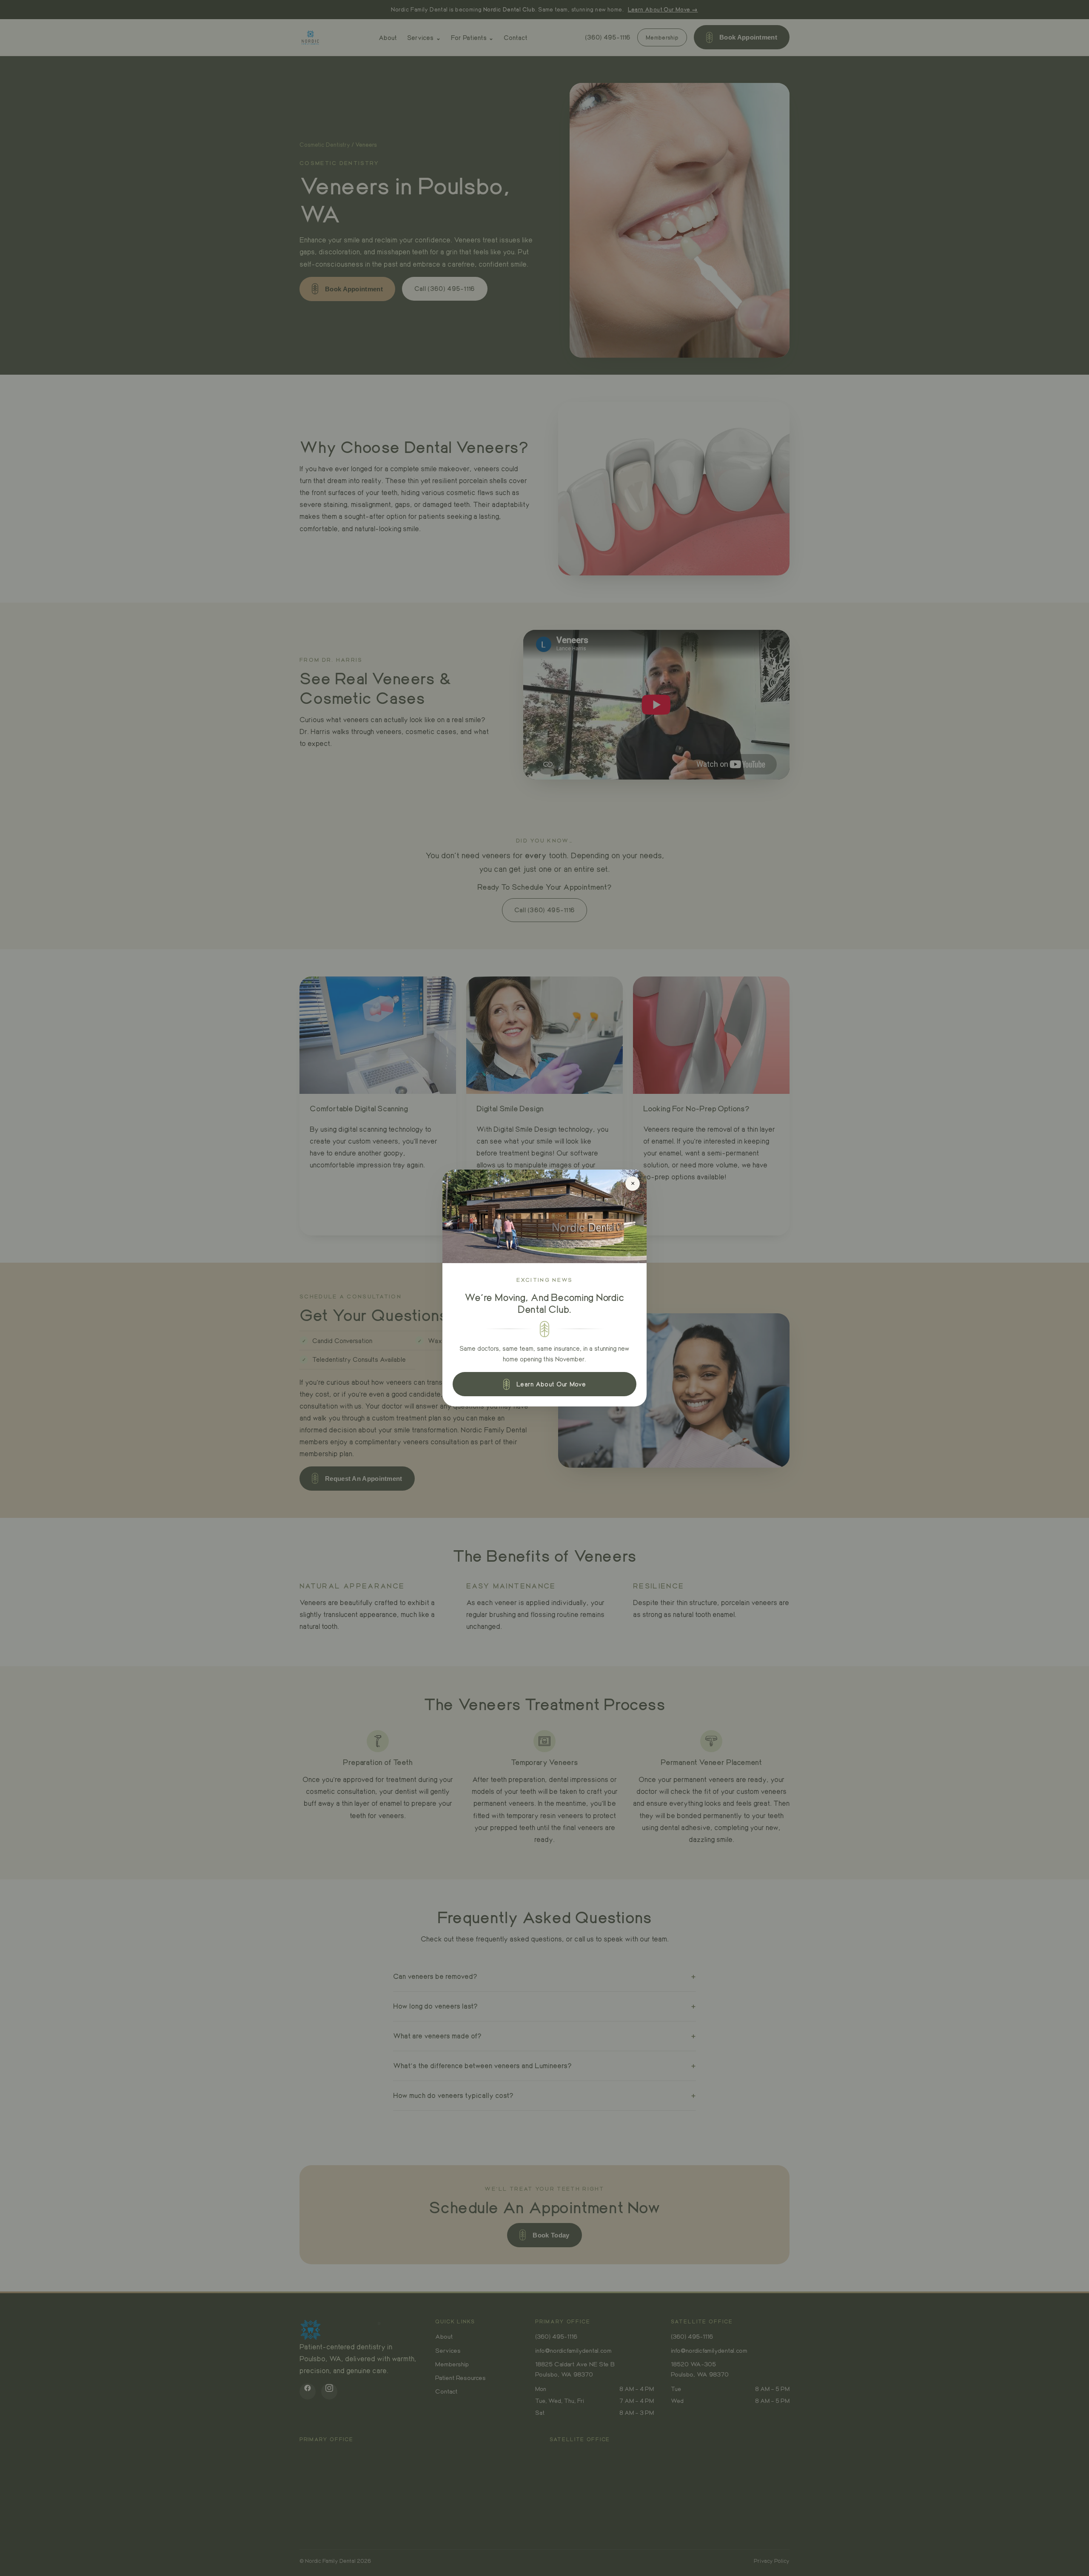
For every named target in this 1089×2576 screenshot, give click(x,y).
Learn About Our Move (551, 1384)
